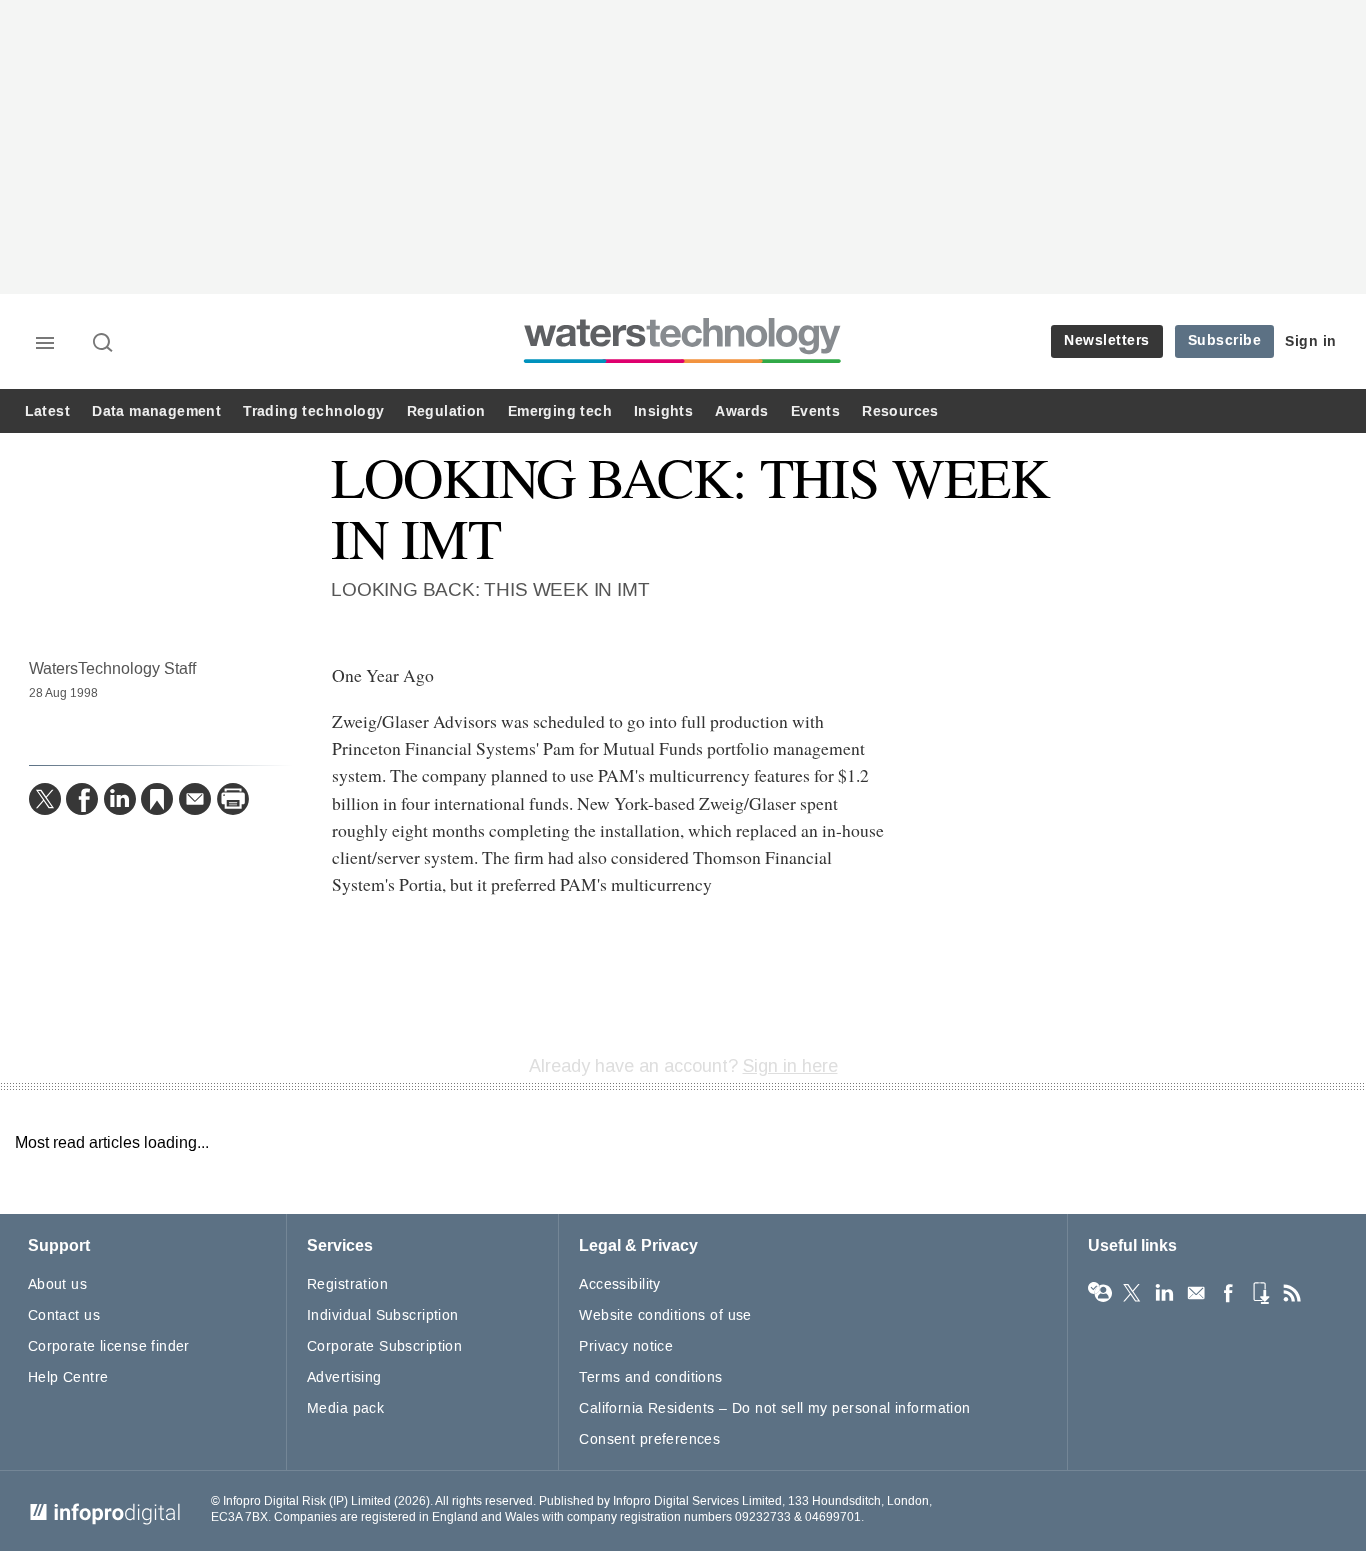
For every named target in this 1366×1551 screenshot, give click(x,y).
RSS (1292, 1293)
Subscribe (1225, 340)
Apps (1260, 1293)
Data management (156, 411)
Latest (47, 411)
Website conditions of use (665, 1315)
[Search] (104, 344)
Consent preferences (649, 1439)
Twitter (1132, 1293)
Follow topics (1100, 1293)
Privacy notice (626, 1346)
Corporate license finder (109, 1346)
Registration (347, 1284)
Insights (663, 411)
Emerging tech (560, 411)
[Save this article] (157, 799)
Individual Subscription (383, 1315)
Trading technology (313, 411)
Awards (741, 411)
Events (815, 411)
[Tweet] (45, 799)
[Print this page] (233, 799)
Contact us (64, 1315)
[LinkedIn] (120, 799)
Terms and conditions (650, 1377)
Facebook (1228, 1293)
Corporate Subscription (384, 1346)
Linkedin (1164, 1293)
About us (57, 1284)
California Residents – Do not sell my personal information (774, 1408)
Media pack (345, 1408)
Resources (900, 411)
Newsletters (1107, 340)
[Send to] (195, 799)
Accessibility (619, 1284)
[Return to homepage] (683, 362)
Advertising (344, 1377)
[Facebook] (82, 799)
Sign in (1311, 341)
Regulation (446, 411)
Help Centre (68, 1377)
